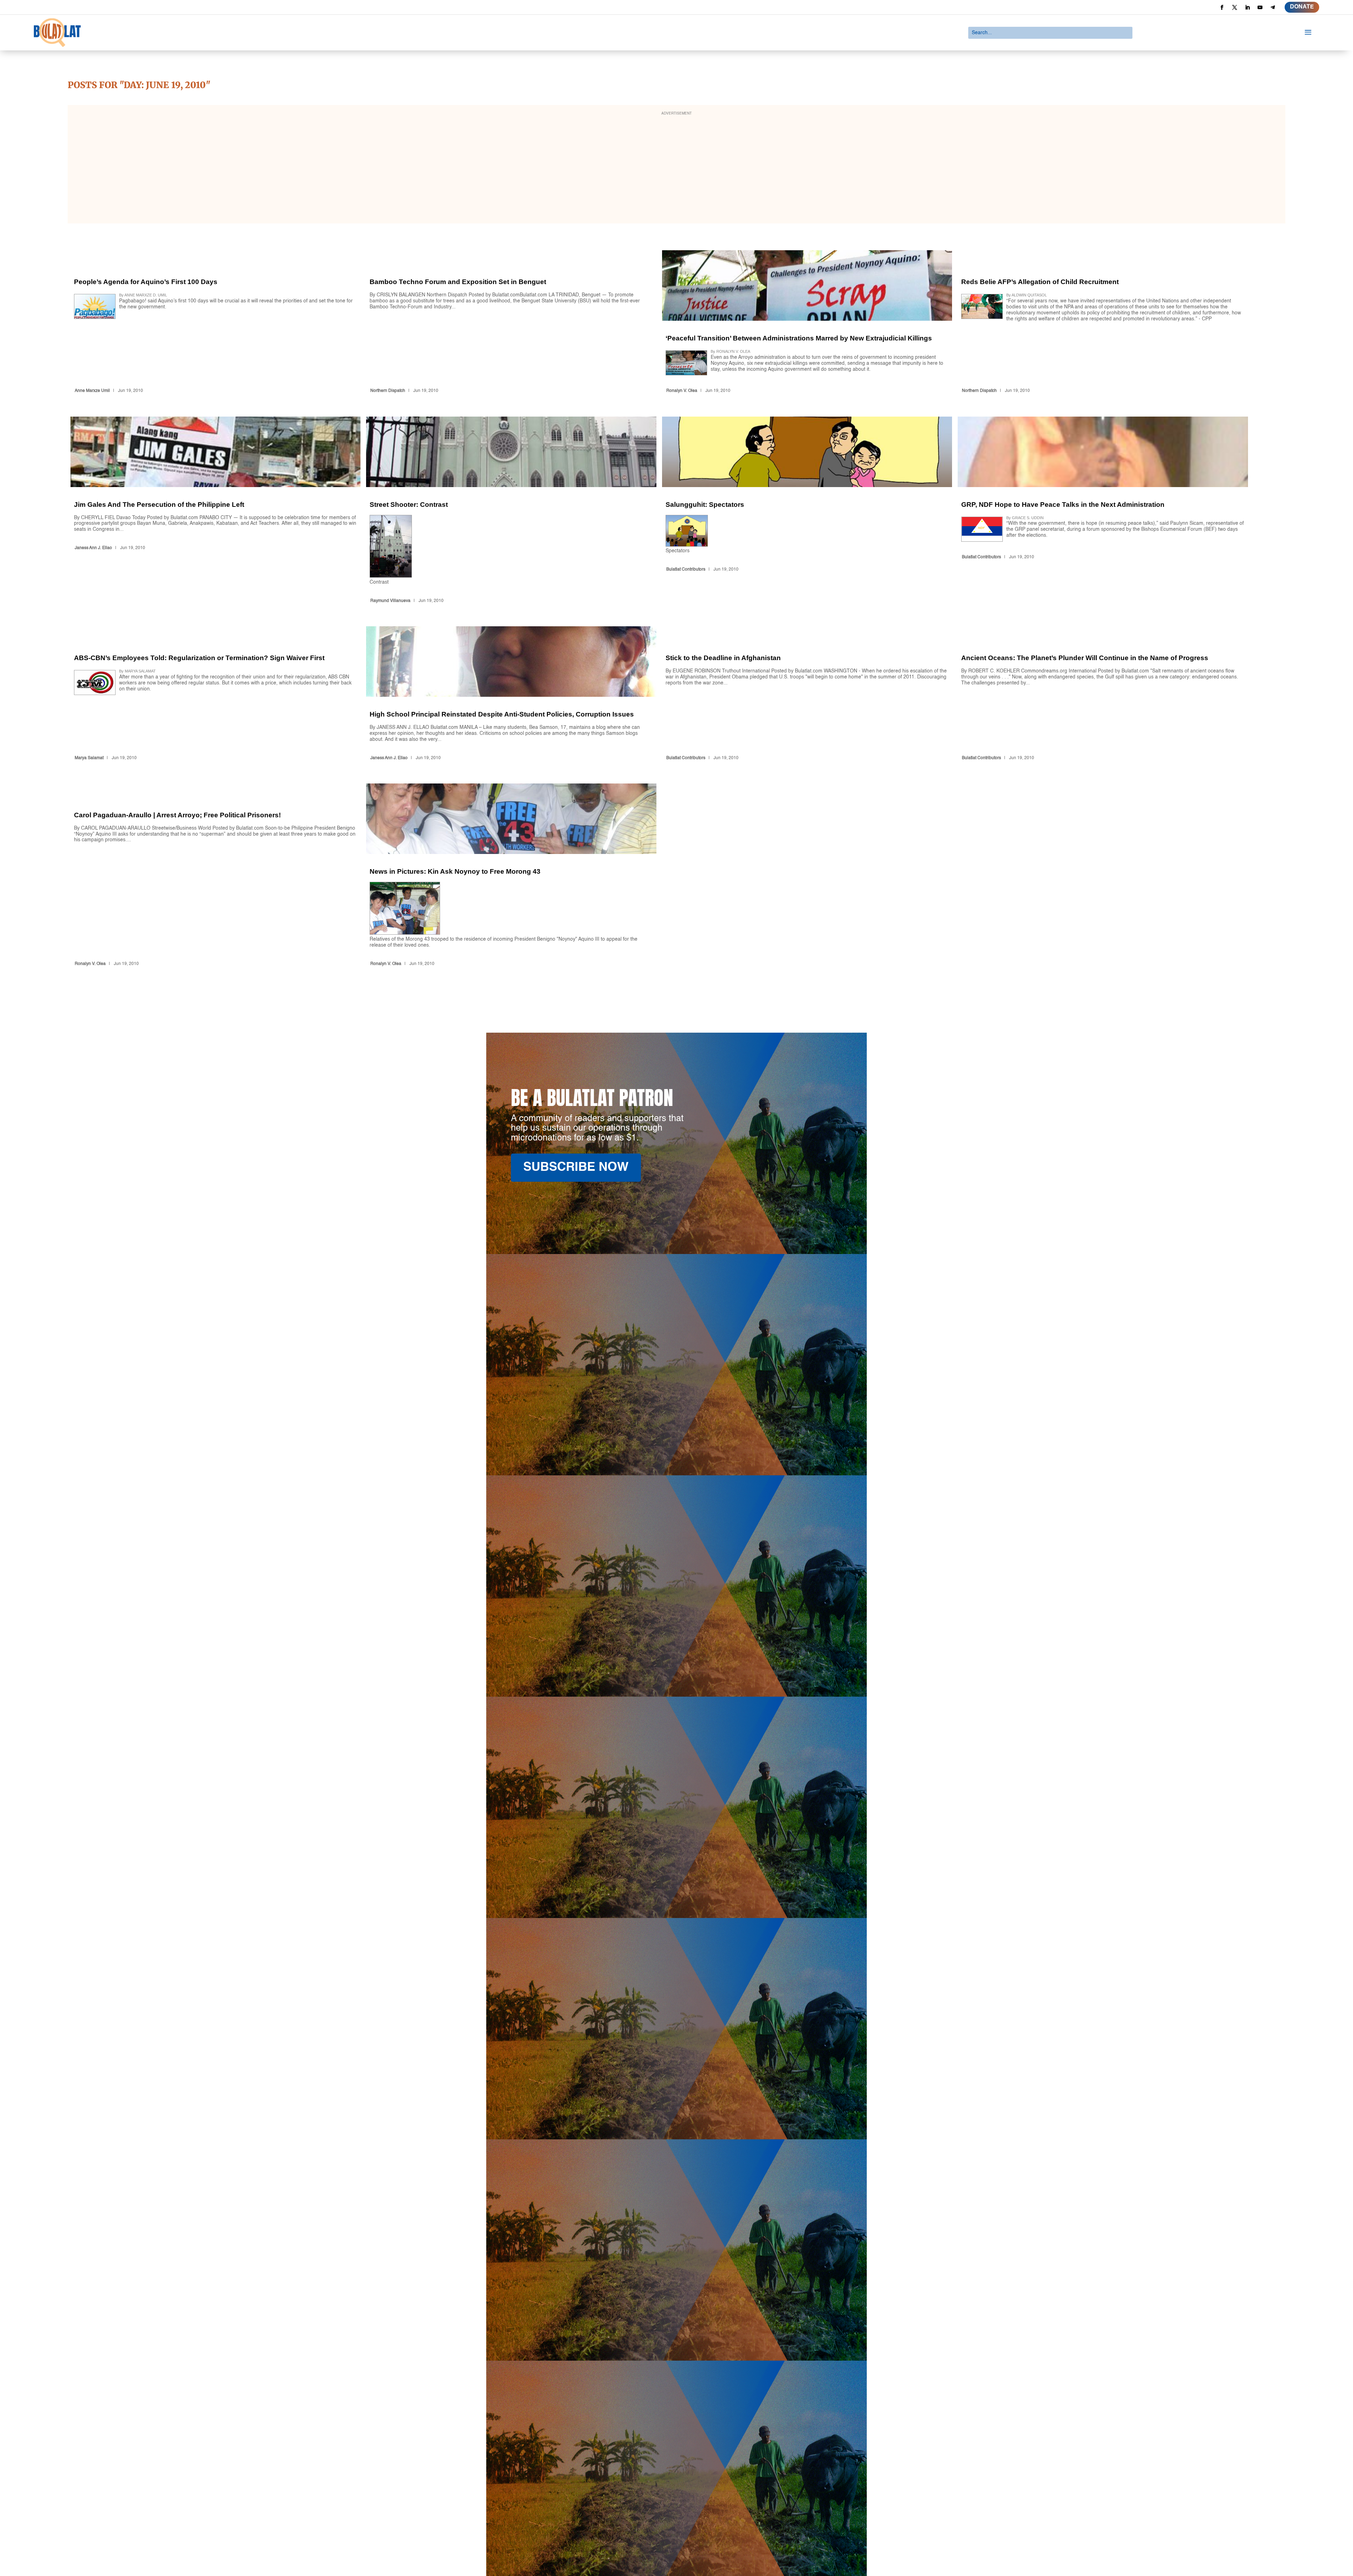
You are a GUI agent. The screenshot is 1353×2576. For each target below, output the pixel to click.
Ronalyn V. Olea (682, 391)
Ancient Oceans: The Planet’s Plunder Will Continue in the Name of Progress (1103, 695)
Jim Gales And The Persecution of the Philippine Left (215, 511)
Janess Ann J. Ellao (93, 548)
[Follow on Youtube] (1260, 7)
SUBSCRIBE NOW (576, 1167)
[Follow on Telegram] (1273, 7)
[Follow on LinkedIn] (1247, 7)
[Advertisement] (676, 169)
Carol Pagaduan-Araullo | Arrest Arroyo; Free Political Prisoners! (215, 876)
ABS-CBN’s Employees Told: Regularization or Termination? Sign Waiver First (215, 695)
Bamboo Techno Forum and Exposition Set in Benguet (511, 323)
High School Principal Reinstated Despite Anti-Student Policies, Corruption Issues (511, 695)
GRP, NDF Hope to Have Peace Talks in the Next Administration (1103, 511)
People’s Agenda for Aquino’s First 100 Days (215, 323)
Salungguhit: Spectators (807, 511)
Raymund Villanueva (390, 601)
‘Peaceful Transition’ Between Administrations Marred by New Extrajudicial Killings (807, 323)
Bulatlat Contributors (686, 570)
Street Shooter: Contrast (511, 511)
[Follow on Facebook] (1222, 7)
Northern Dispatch (388, 391)
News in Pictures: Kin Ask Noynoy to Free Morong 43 (511, 876)
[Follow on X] (1235, 7)
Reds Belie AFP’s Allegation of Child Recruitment (1103, 323)
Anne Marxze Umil (92, 391)
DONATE (1302, 7)
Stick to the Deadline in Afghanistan (807, 695)
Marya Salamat (89, 758)
